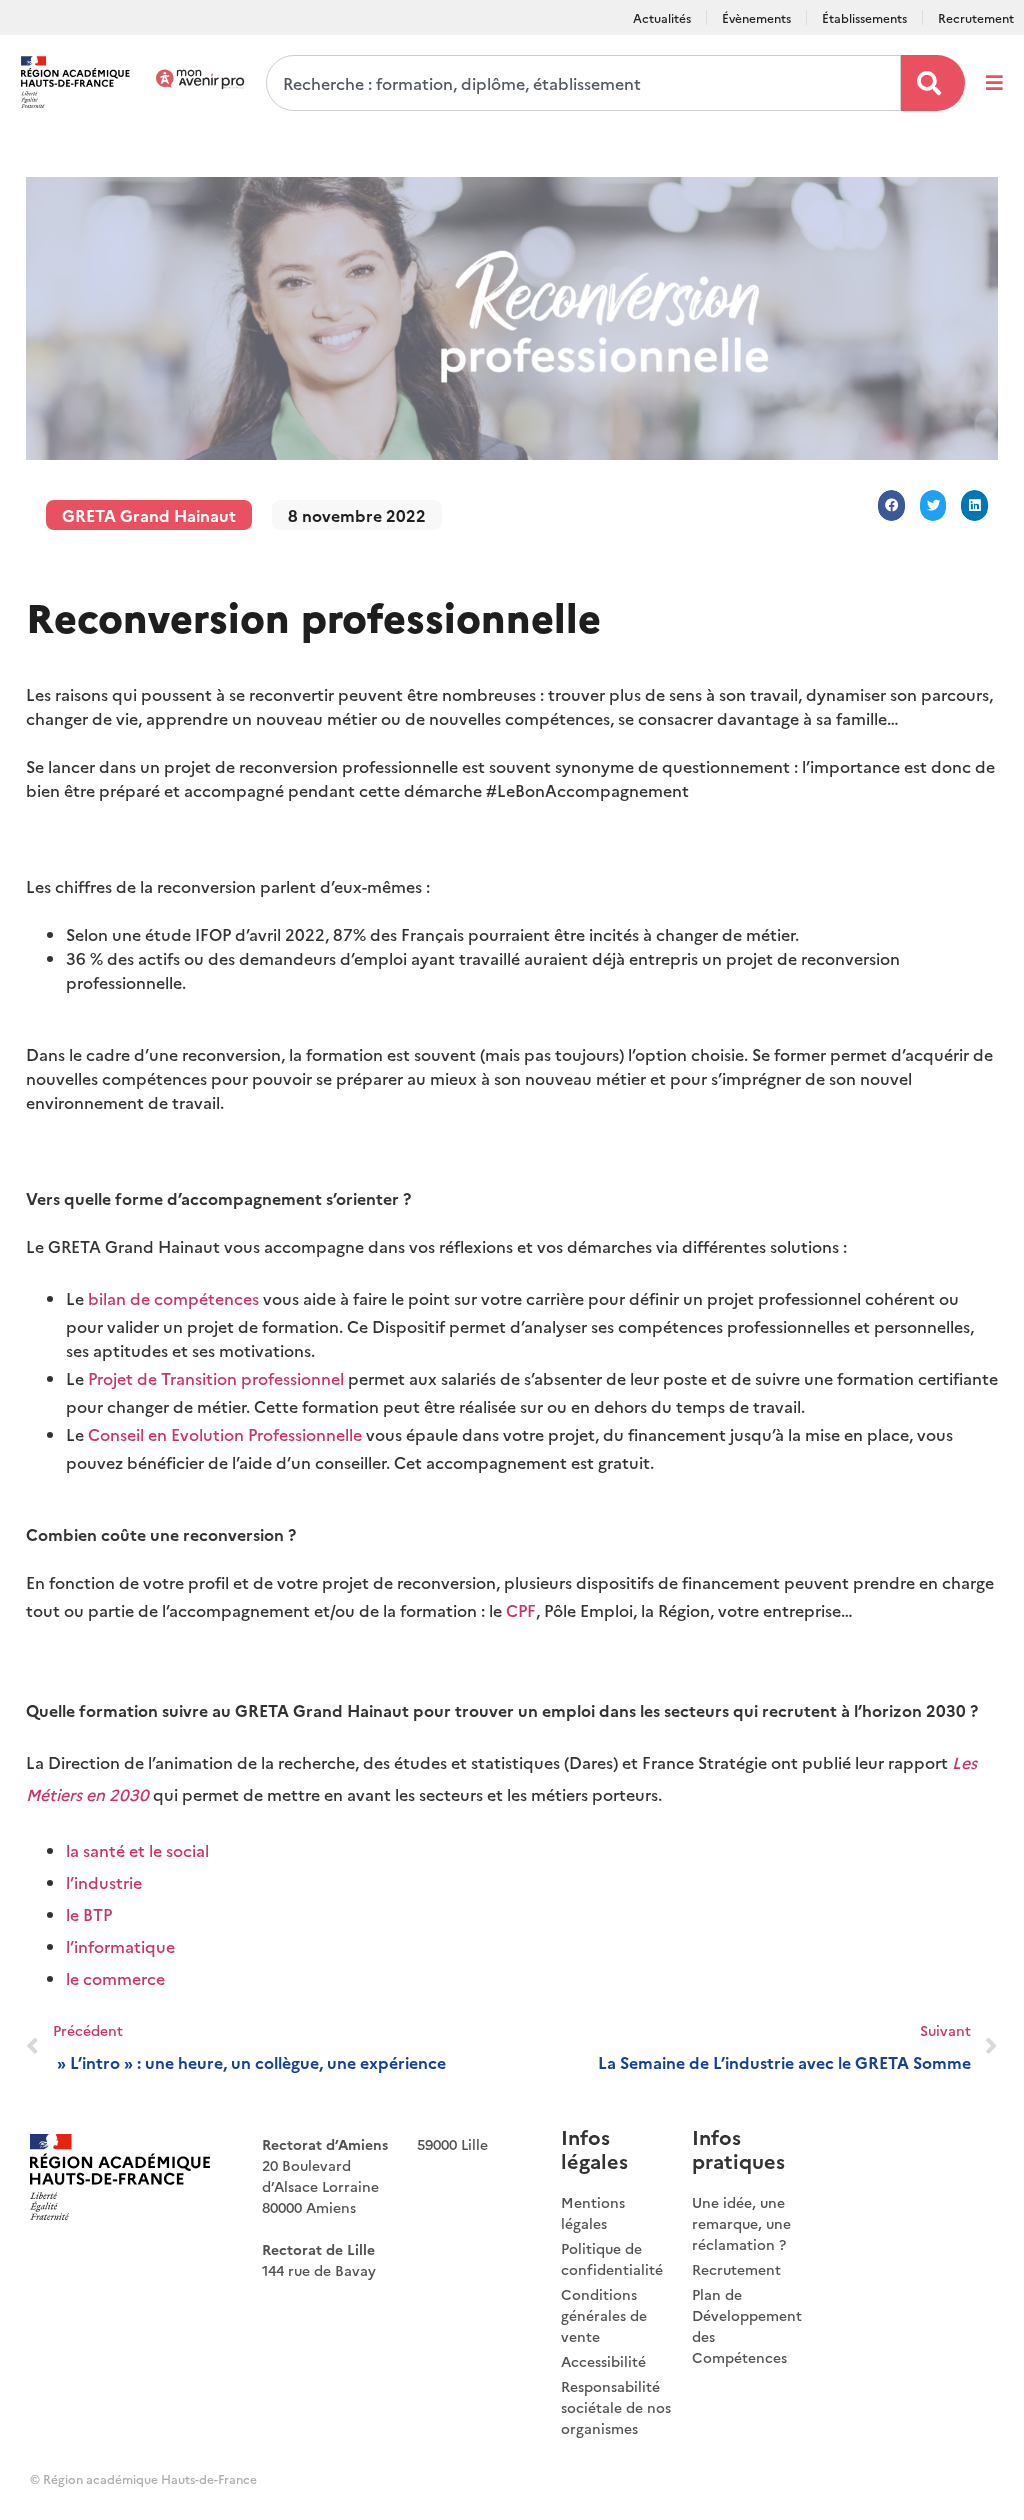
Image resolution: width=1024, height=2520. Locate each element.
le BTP (89, 1914)
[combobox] (583, 83)
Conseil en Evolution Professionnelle (223, 1434)
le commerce (115, 1978)
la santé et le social (137, 1850)
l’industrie (104, 1882)
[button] (891, 506)
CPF (521, 1610)
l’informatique (120, 1946)
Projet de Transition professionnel (216, 1378)
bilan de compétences (173, 1298)
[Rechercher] (933, 83)
